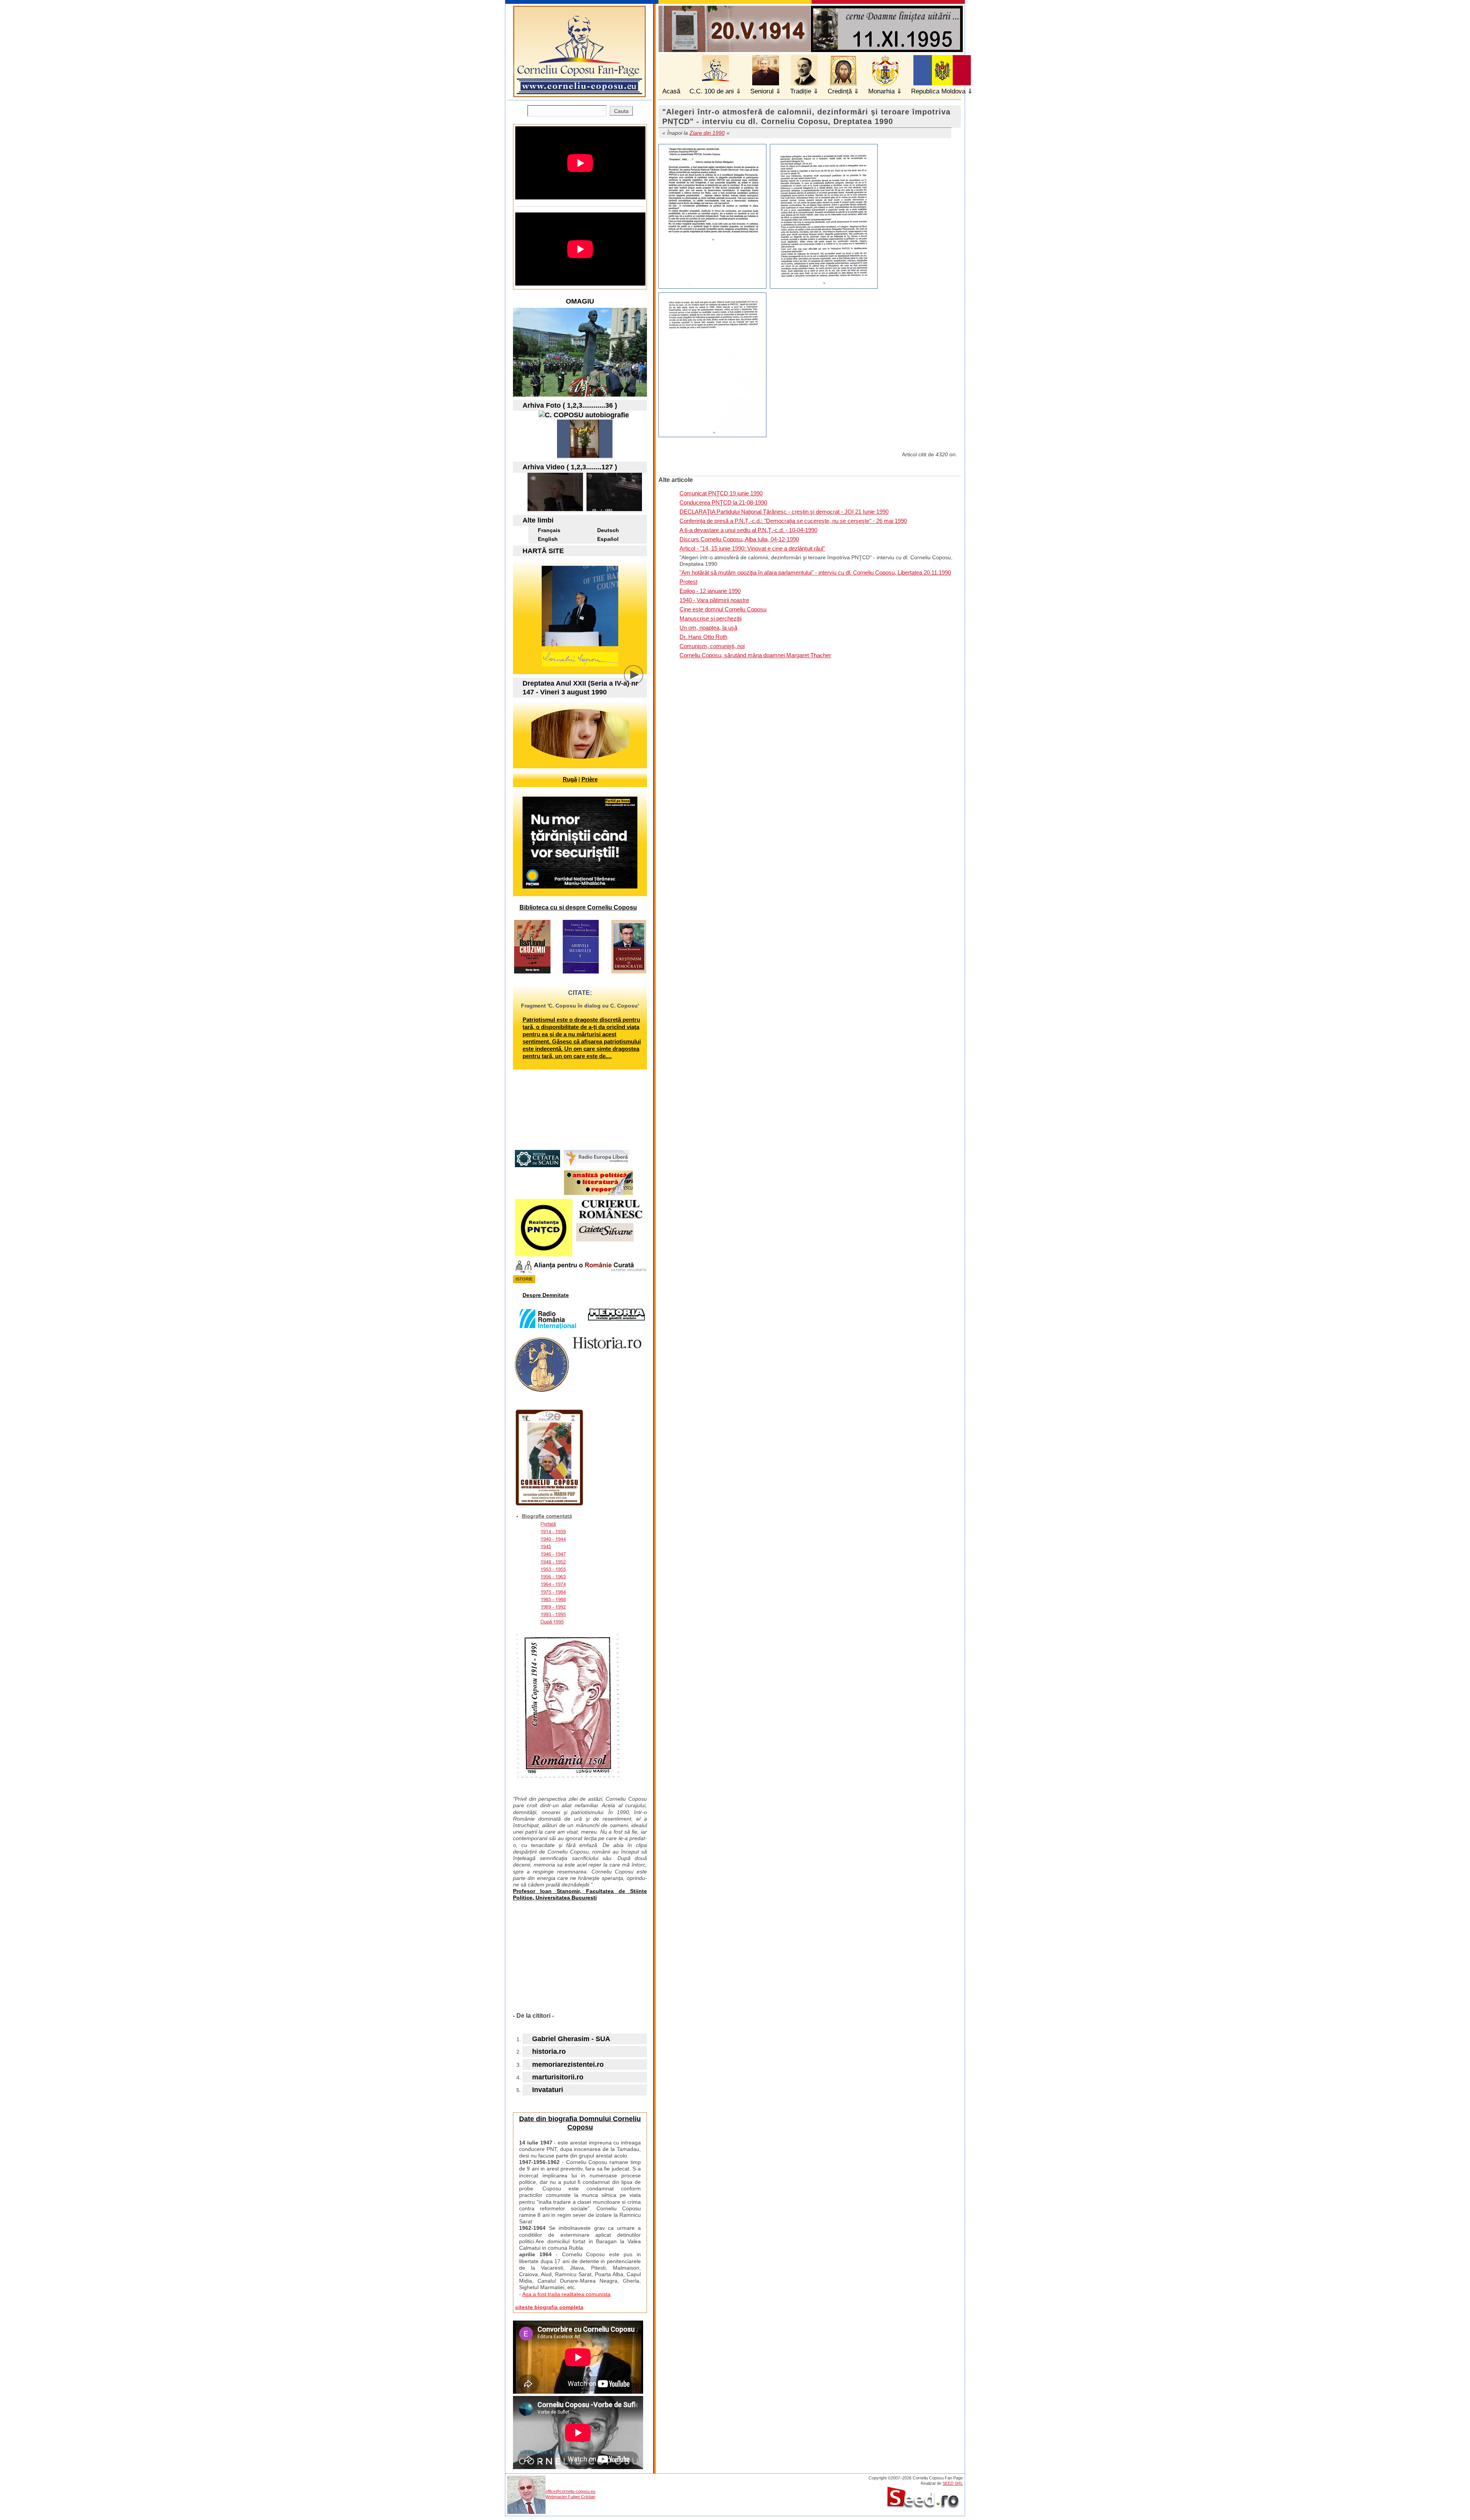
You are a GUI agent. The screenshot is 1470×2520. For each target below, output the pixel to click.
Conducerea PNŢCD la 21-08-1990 (723, 502)
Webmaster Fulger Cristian (570, 2497)
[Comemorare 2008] (585, 456)
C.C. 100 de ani (712, 91)
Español (608, 539)
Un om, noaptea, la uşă (708, 628)
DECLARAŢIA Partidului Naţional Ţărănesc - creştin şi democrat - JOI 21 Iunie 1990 (784, 512)
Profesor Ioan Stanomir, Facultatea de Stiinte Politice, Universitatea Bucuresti (580, 1894)
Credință (840, 91)
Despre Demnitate (546, 1295)
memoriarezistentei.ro (568, 2064)
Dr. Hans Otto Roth (703, 637)
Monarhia (881, 91)
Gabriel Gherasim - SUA (571, 2039)
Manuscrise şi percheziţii (710, 618)
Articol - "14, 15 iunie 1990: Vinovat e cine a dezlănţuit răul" (752, 548)
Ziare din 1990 (707, 133)
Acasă (671, 91)
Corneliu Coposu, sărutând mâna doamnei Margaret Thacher (755, 655)
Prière (590, 779)
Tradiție (801, 91)
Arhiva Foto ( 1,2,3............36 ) (570, 405)
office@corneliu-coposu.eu (570, 2491)
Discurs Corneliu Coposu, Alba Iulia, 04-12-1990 (739, 539)
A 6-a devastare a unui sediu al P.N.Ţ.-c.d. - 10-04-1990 (748, 530)
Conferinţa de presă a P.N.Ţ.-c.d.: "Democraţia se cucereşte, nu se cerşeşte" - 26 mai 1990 (793, 521)
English (548, 539)
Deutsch (608, 530)
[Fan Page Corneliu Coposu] (579, 94)
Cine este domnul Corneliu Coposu (723, 609)
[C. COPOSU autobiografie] (584, 415)
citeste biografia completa (549, 2307)
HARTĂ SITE (543, 551)
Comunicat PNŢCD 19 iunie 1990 (721, 493)
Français (549, 530)
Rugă (570, 779)
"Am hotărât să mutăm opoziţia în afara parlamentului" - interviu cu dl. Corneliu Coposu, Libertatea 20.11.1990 (815, 572)
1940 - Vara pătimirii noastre (714, 600)
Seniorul (762, 91)
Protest (688, 582)
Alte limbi (538, 520)
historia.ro (549, 2051)
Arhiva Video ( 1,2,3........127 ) (570, 467)
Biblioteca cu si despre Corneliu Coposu (578, 907)
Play (639, 681)
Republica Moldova (938, 91)
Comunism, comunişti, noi (712, 646)
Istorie (524, 1279)
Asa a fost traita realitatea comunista (566, 2294)
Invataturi (548, 2090)
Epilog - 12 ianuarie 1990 (710, 591)
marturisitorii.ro (558, 2077)
